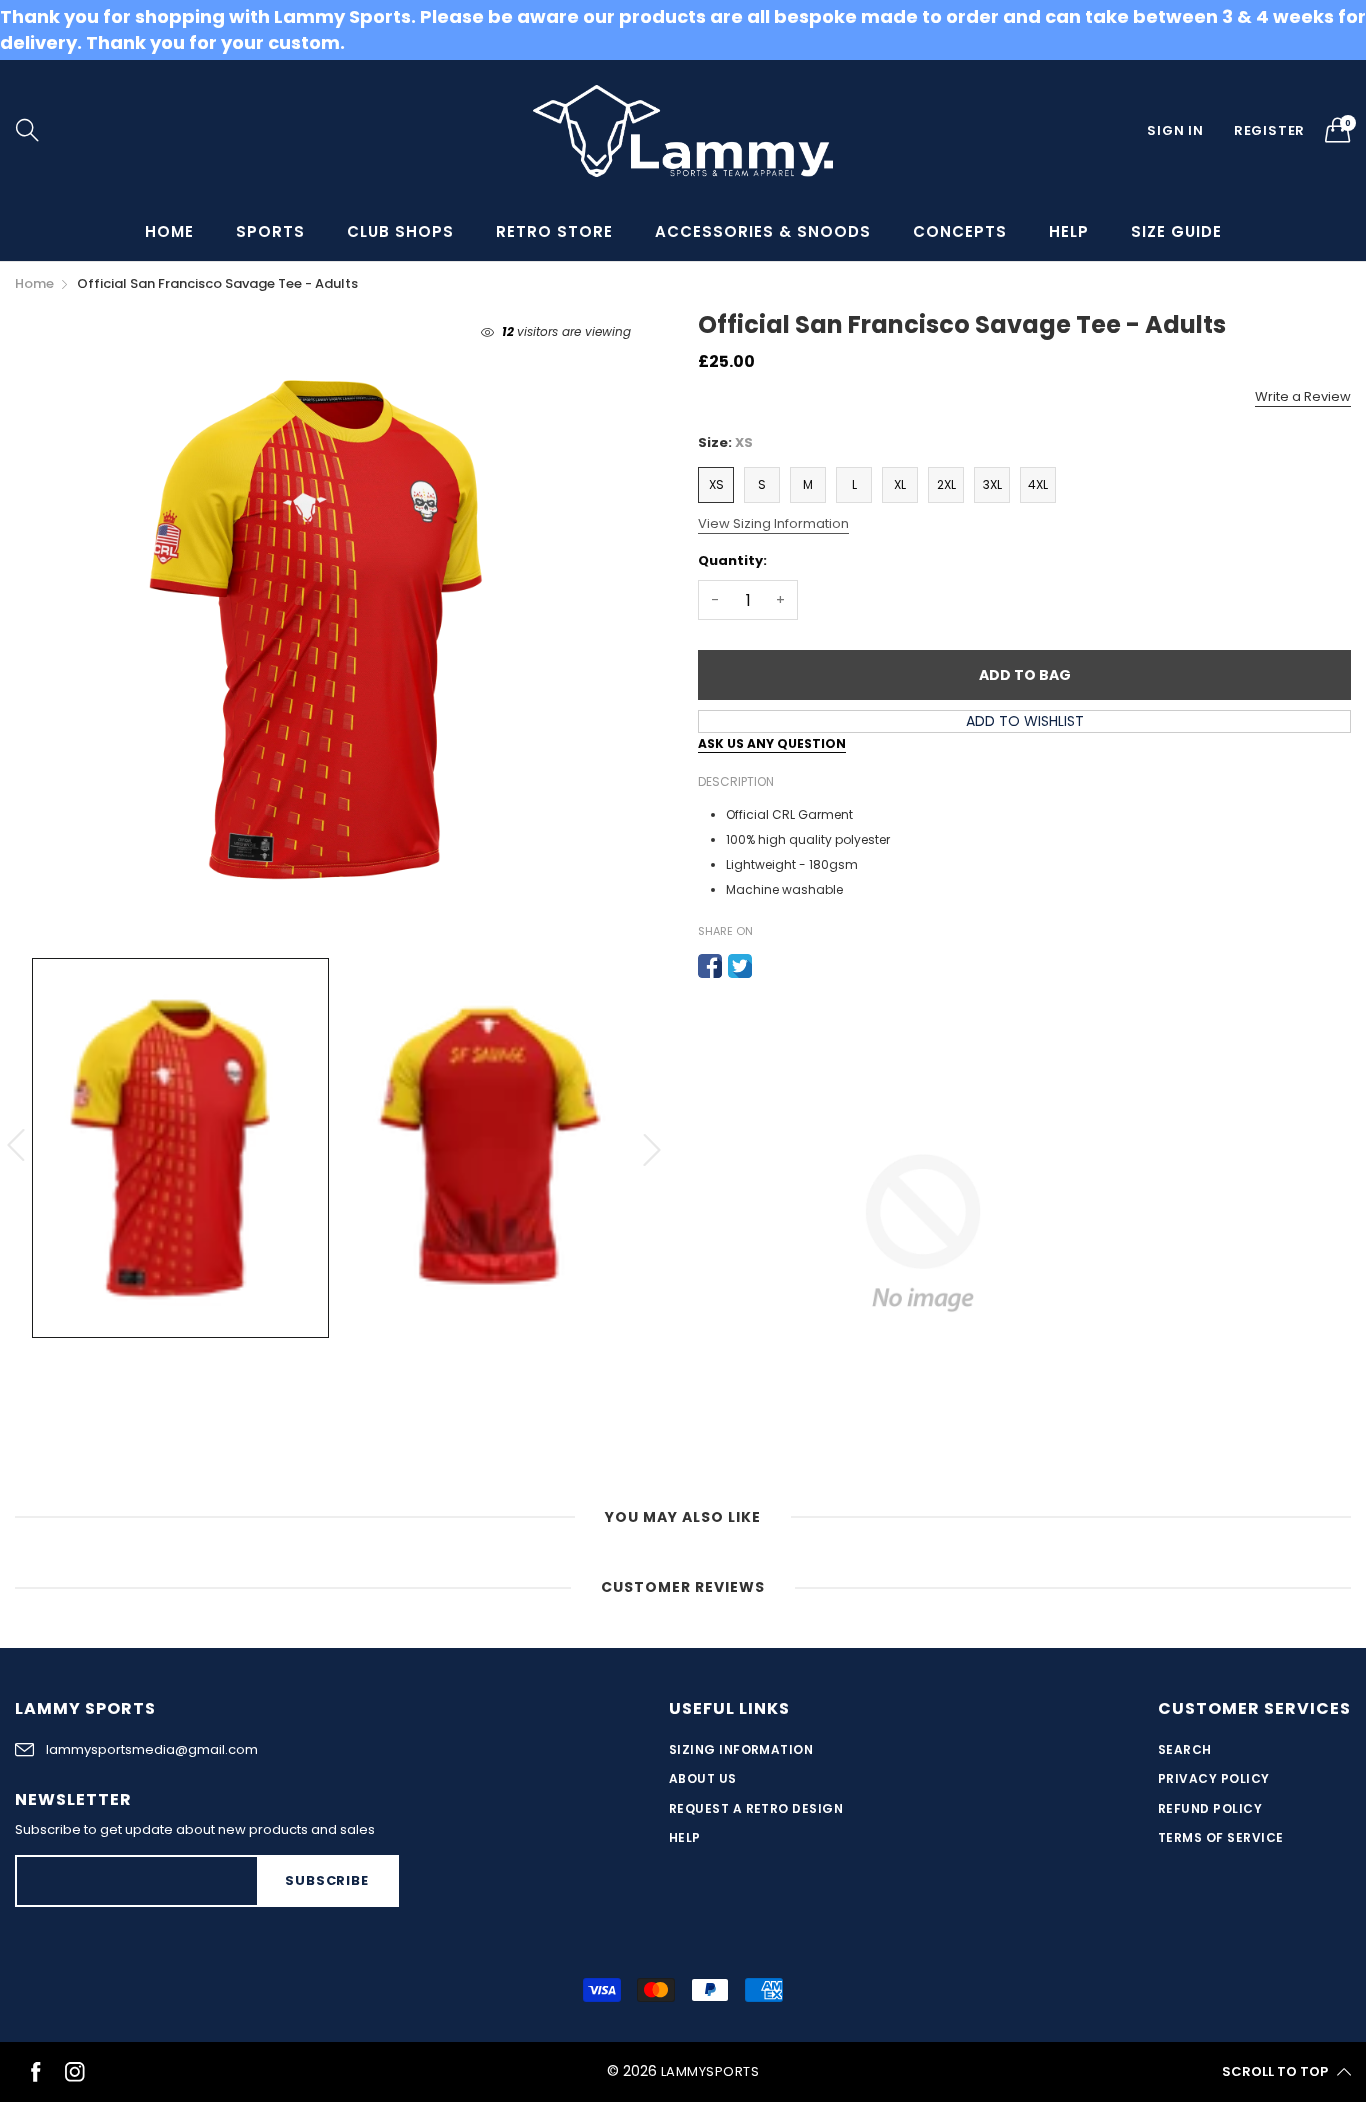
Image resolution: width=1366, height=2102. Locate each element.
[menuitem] (169, 231)
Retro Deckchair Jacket (209, 2030)
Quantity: (732, 560)
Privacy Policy (1214, 1778)
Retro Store (554, 231)
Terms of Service (1221, 1837)
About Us (703, 1778)
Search (1185, 1749)
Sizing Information (741, 1749)
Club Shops (400, 231)
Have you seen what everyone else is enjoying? (202, 1996)
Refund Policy (1210, 1808)
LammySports (710, 2071)
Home (169, 231)
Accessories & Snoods (763, 231)
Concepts (960, 231)
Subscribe (326, 1880)
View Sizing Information (773, 523)
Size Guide (1176, 231)
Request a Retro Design (756, 1808)
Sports (270, 231)
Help (1069, 231)
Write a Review (1303, 396)
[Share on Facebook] (710, 966)
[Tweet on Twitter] (740, 966)
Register (1269, 130)
